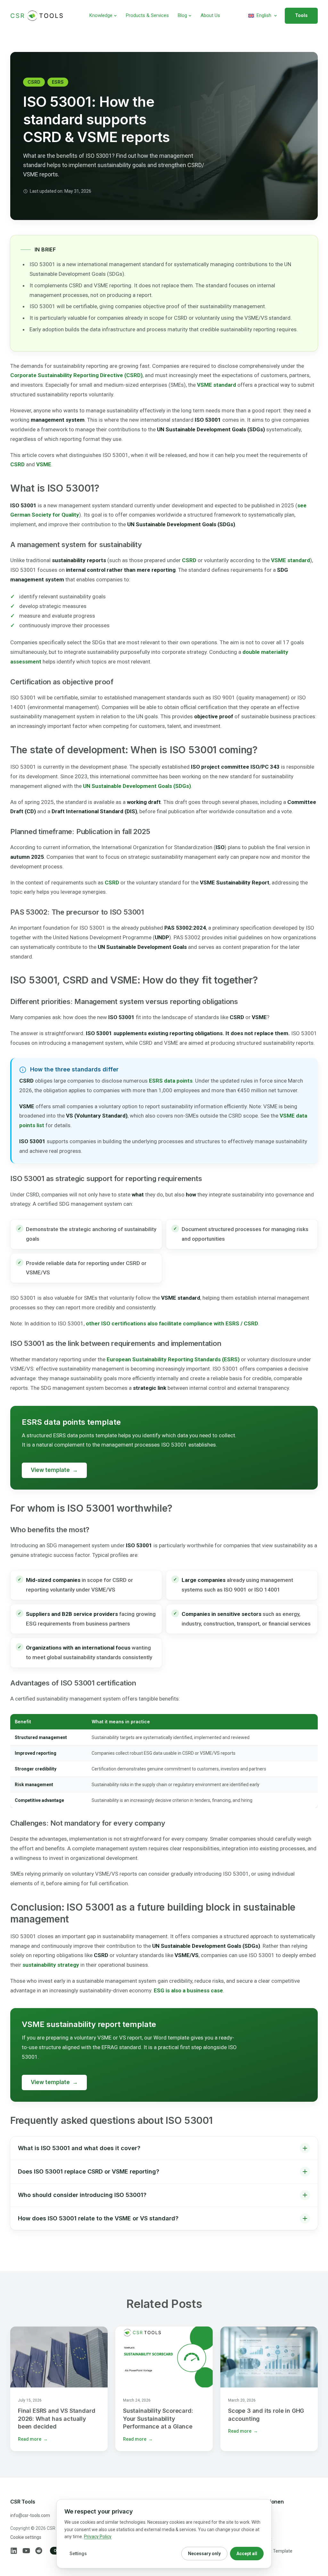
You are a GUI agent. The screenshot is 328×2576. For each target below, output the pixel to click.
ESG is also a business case (188, 1990)
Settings (78, 2554)
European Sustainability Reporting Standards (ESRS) (173, 1359)
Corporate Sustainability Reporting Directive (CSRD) (76, 375)
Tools (301, 15)
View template (54, 1470)
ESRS (58, 82)
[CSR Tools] (37, 16)
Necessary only (204, 2554)
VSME (44, 464)
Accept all (247, 2554)
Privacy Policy (98, 2537)
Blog (182, 15)
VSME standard (217, 385)
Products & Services (147, 15)
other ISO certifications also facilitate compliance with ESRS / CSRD (172, 1323)
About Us (210, 15)
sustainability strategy (51, 1965)
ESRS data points (171, 1081)
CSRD (34, 82)
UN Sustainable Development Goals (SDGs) (137, 786)
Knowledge (101, 15)
